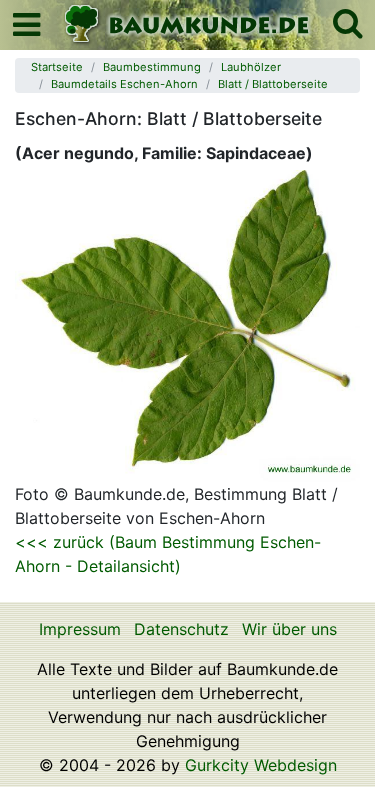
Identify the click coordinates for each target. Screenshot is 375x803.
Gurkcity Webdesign (261, 765)
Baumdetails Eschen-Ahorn (124, 84)
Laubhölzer (251, 67)
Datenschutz (181, 629)
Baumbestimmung (152, 67)
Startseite (57, 67)
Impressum (80, 629)
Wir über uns (289, 629)
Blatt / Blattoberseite (273, 84)
